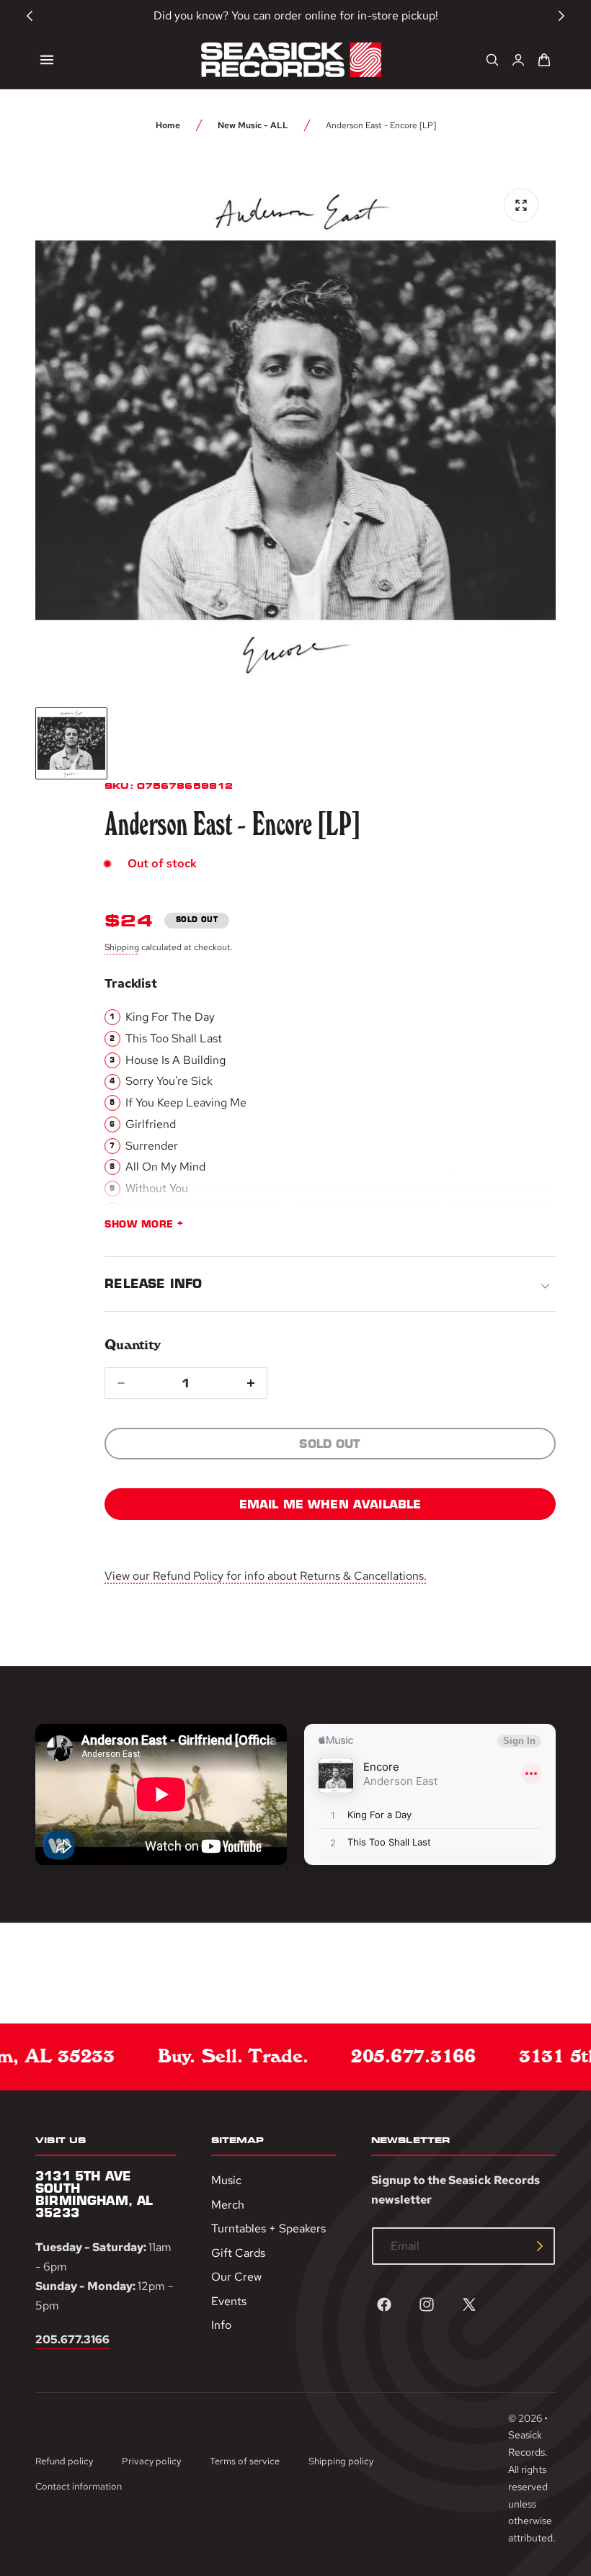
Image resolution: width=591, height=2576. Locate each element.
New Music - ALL (253, 125)
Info (221, 2325)
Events (229, 2300)
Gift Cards (238, 2252)
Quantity (132, 1345)
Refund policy (64, 2461)
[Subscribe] (540, 2246)
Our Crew (236, 2277)
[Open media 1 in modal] (521, 205)
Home (168, 125)
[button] (47, 60)
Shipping (122, 947)
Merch (228, 2204)
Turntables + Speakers (268, 2228)
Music (226, 2180)
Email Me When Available (330, 1504)
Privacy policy (151, 2461)
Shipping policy (341, 2461)
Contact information (79, 2486)
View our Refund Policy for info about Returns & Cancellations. (266, 1576)
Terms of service (245, 2461)
